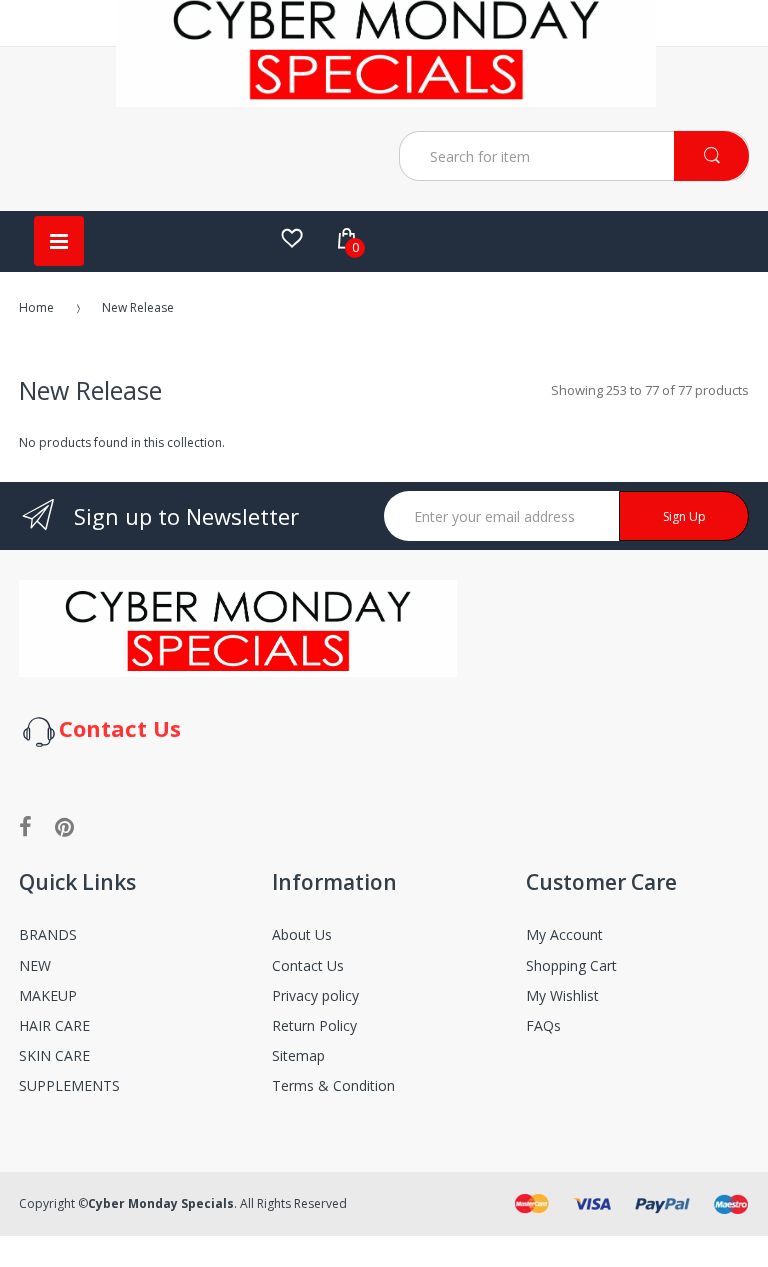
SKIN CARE (54, 1055)
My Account (564, 934)
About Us (302, 934)
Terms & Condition (333, 1085)
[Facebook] (25, 826)
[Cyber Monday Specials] (386, 99)
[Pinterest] (64, 826)
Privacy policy (315, 995)
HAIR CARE (54, 1025)
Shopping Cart (571, 965)
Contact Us (308, 965)
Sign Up (684, 516)
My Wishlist (562, 995)
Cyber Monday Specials (161, 1203)
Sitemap (298, 1055)
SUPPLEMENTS (69, 1085)
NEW (35, 965)
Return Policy (314, 1025)
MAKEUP (48, 995)
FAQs (543, 1025)
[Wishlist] (292, 238)
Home (36, 307)
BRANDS (48, 934)
